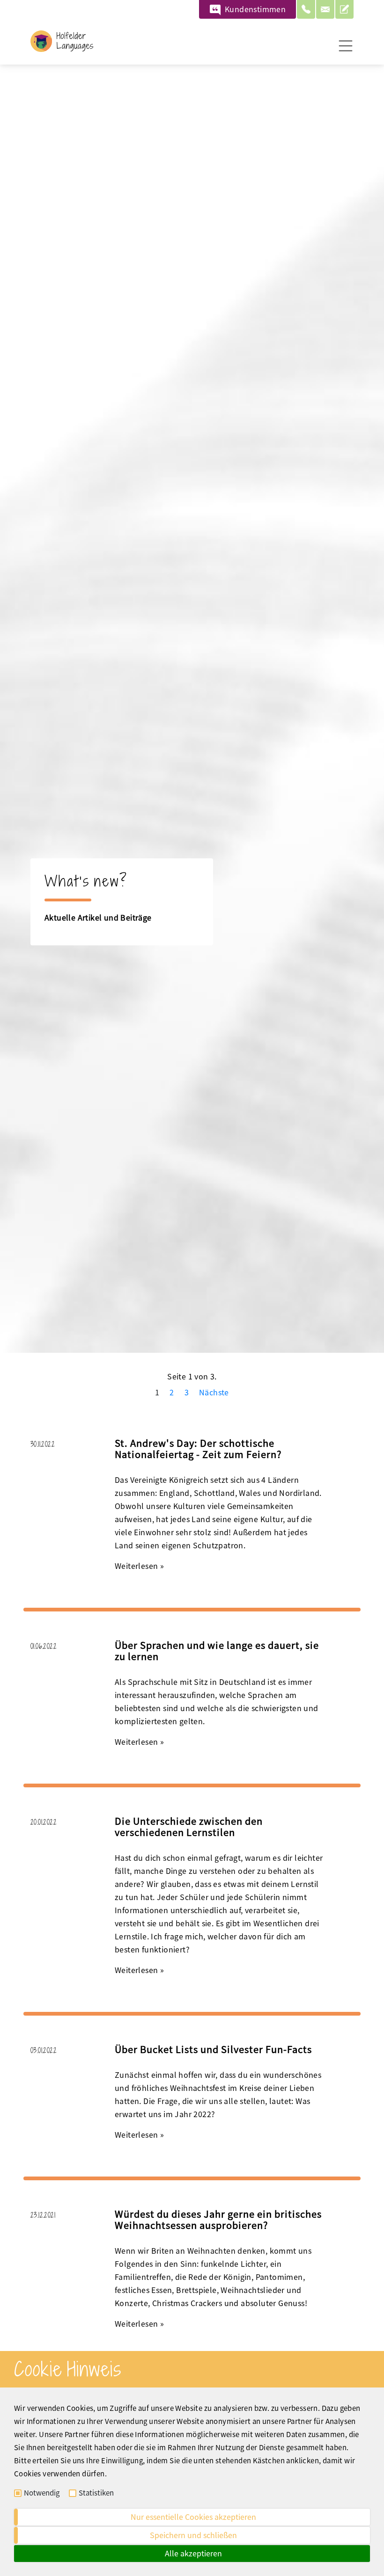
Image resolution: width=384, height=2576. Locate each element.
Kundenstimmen (255, 9)
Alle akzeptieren (193, 2553)
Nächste (214, 1392)
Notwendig (42, 2493)
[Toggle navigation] (346, 46)
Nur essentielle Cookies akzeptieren (193, 2517)
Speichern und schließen (193, 2535)
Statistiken (96, 2493)
